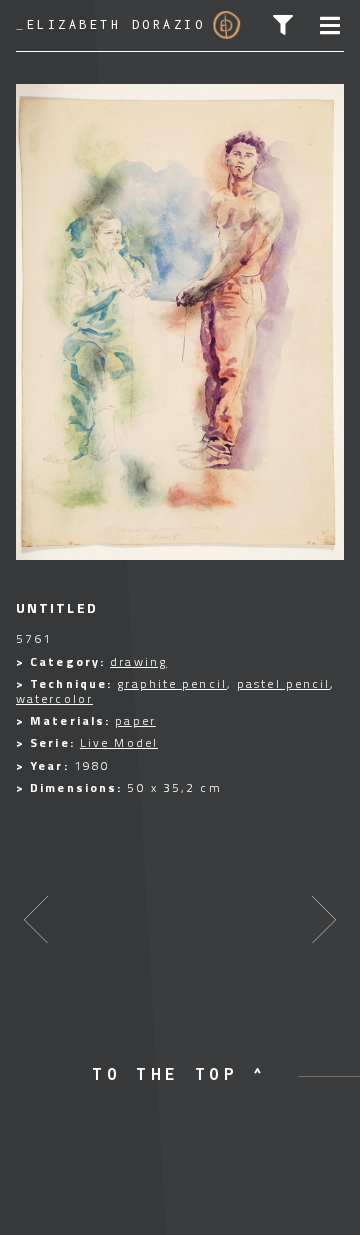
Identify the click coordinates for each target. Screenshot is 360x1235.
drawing (138, 661)
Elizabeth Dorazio (110, 24)
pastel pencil (283, 683)
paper (135, 720)
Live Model (119, 742)
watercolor (54, 698)
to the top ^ (180, 1074)
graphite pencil (172, 683)
